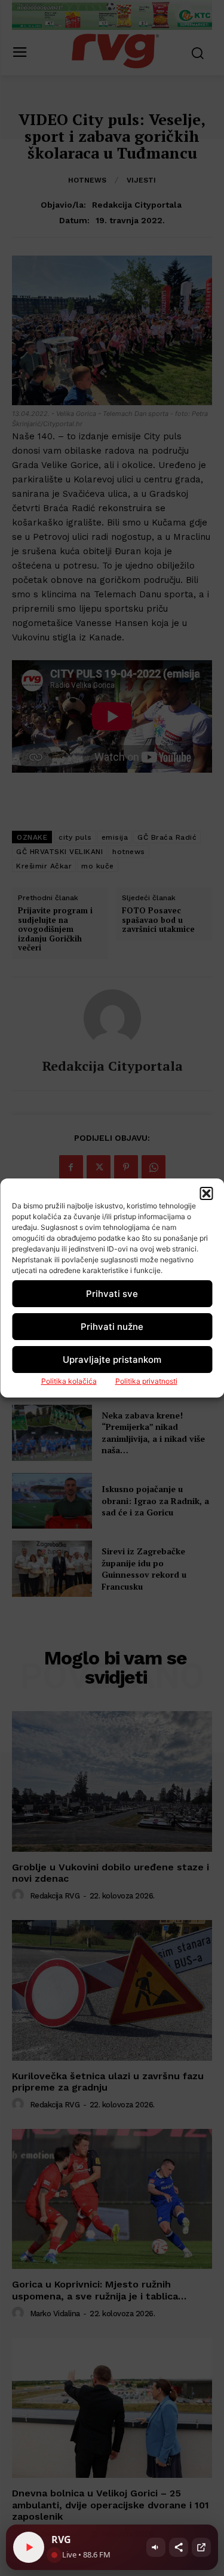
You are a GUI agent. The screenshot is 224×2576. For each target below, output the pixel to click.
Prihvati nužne (112, 1327)
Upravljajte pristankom (112, 1360)
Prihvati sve (112, 1294)
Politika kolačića (69, 1381)
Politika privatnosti (146, 1381)
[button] (206, 1193)
